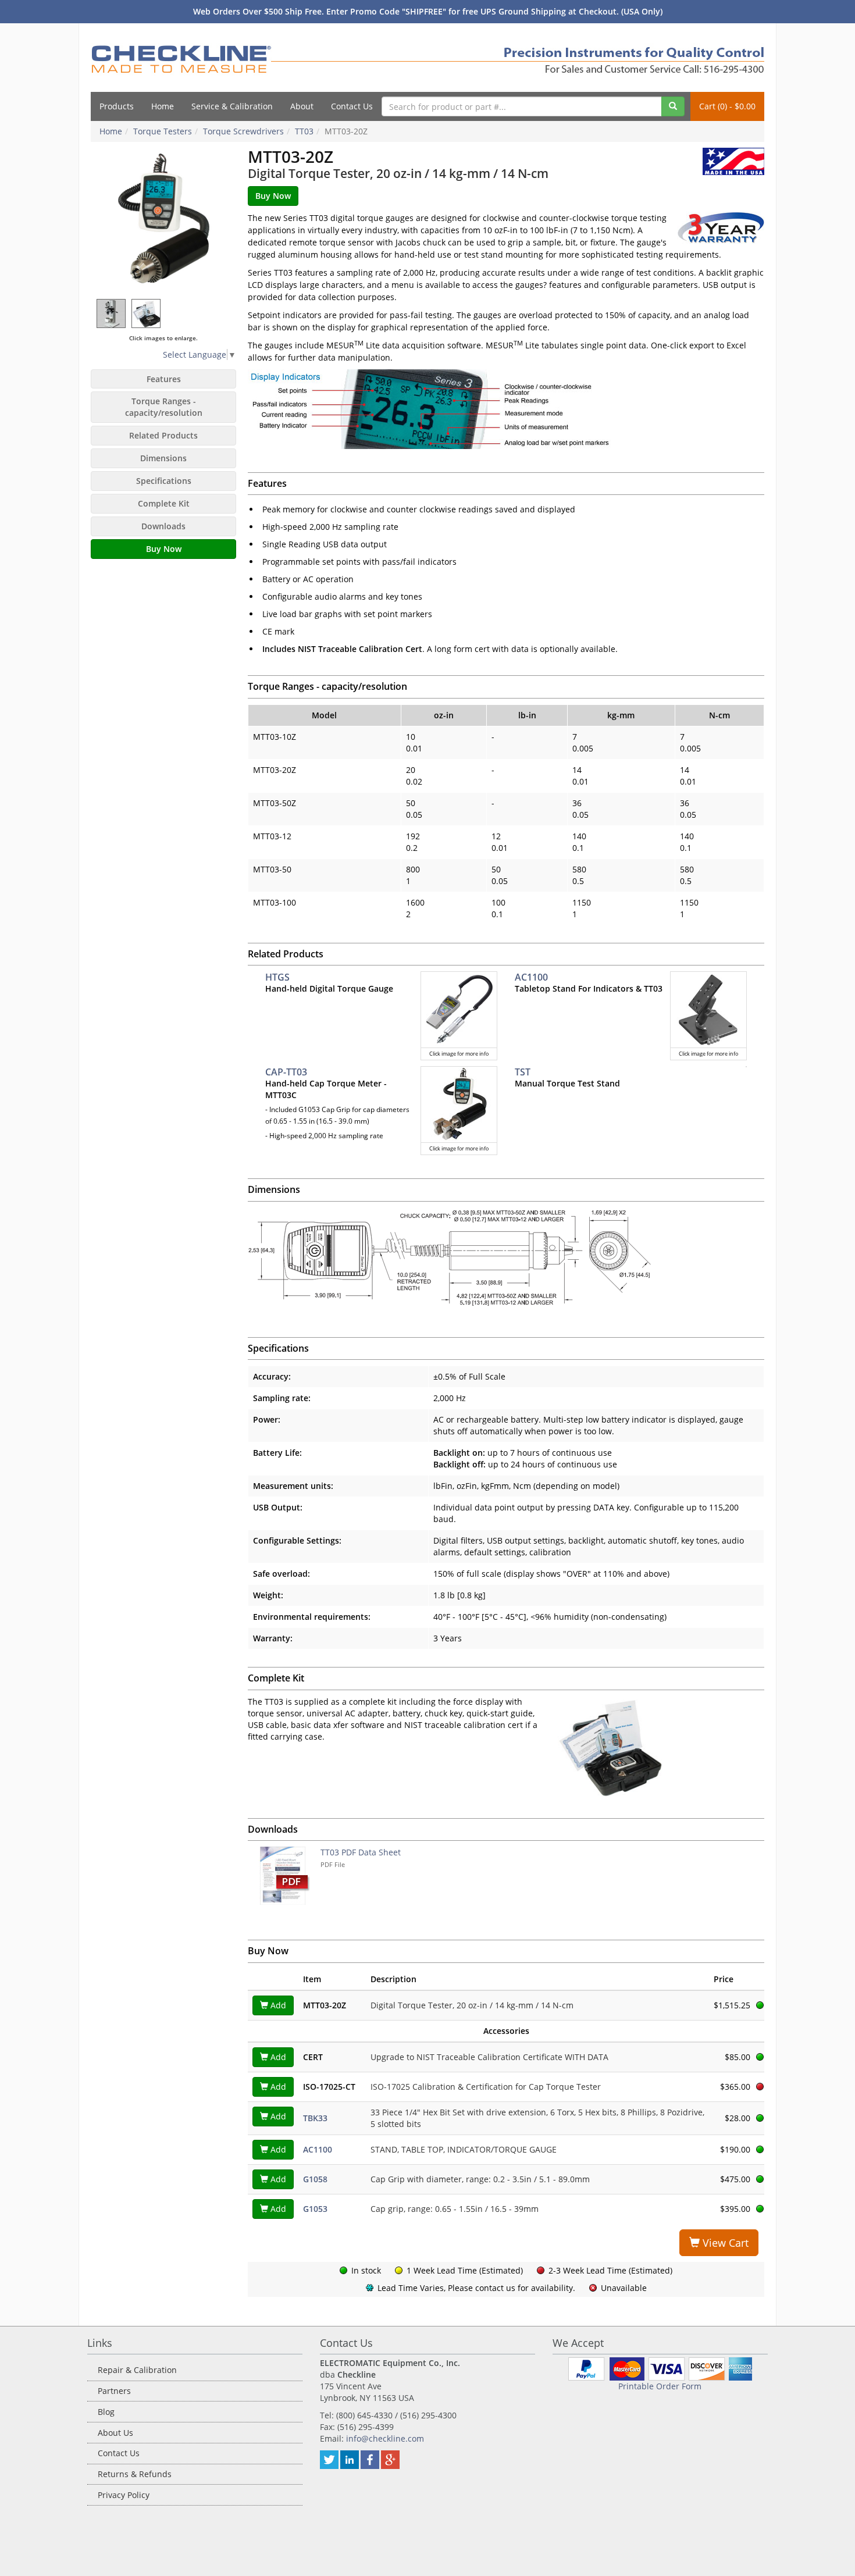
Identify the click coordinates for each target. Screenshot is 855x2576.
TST (523, 1072)
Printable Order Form (660, 2386)
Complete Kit (164, 503)
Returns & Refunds (135, 2474)
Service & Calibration (232, 106)
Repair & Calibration (137, 2370)
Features (164, 379)
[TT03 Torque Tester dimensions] (506, 1258)
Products (117, 106)
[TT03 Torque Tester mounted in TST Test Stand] (112, 313)
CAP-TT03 (286, 1072)
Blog (106, 2412)
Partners (114, 2391)
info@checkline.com (385, 2438)
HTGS (277, 977)
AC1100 (531, 977)
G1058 (315, 2179)
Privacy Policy (124, 2495)
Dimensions (163, 458)
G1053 (315, 2209)
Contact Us (352, 106)
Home (163, 106)
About (302, 106)
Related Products (163, 435)
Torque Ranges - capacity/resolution (164, 407)
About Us (115, 2433)
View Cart (724, 2243)
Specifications (164, 481)
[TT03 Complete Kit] (147, 313)
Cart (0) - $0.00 (727, 106)
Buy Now (164, 549)
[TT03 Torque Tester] (163, 220)
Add (277, 2005)
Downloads (163, 526)
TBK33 (315, 2118)
